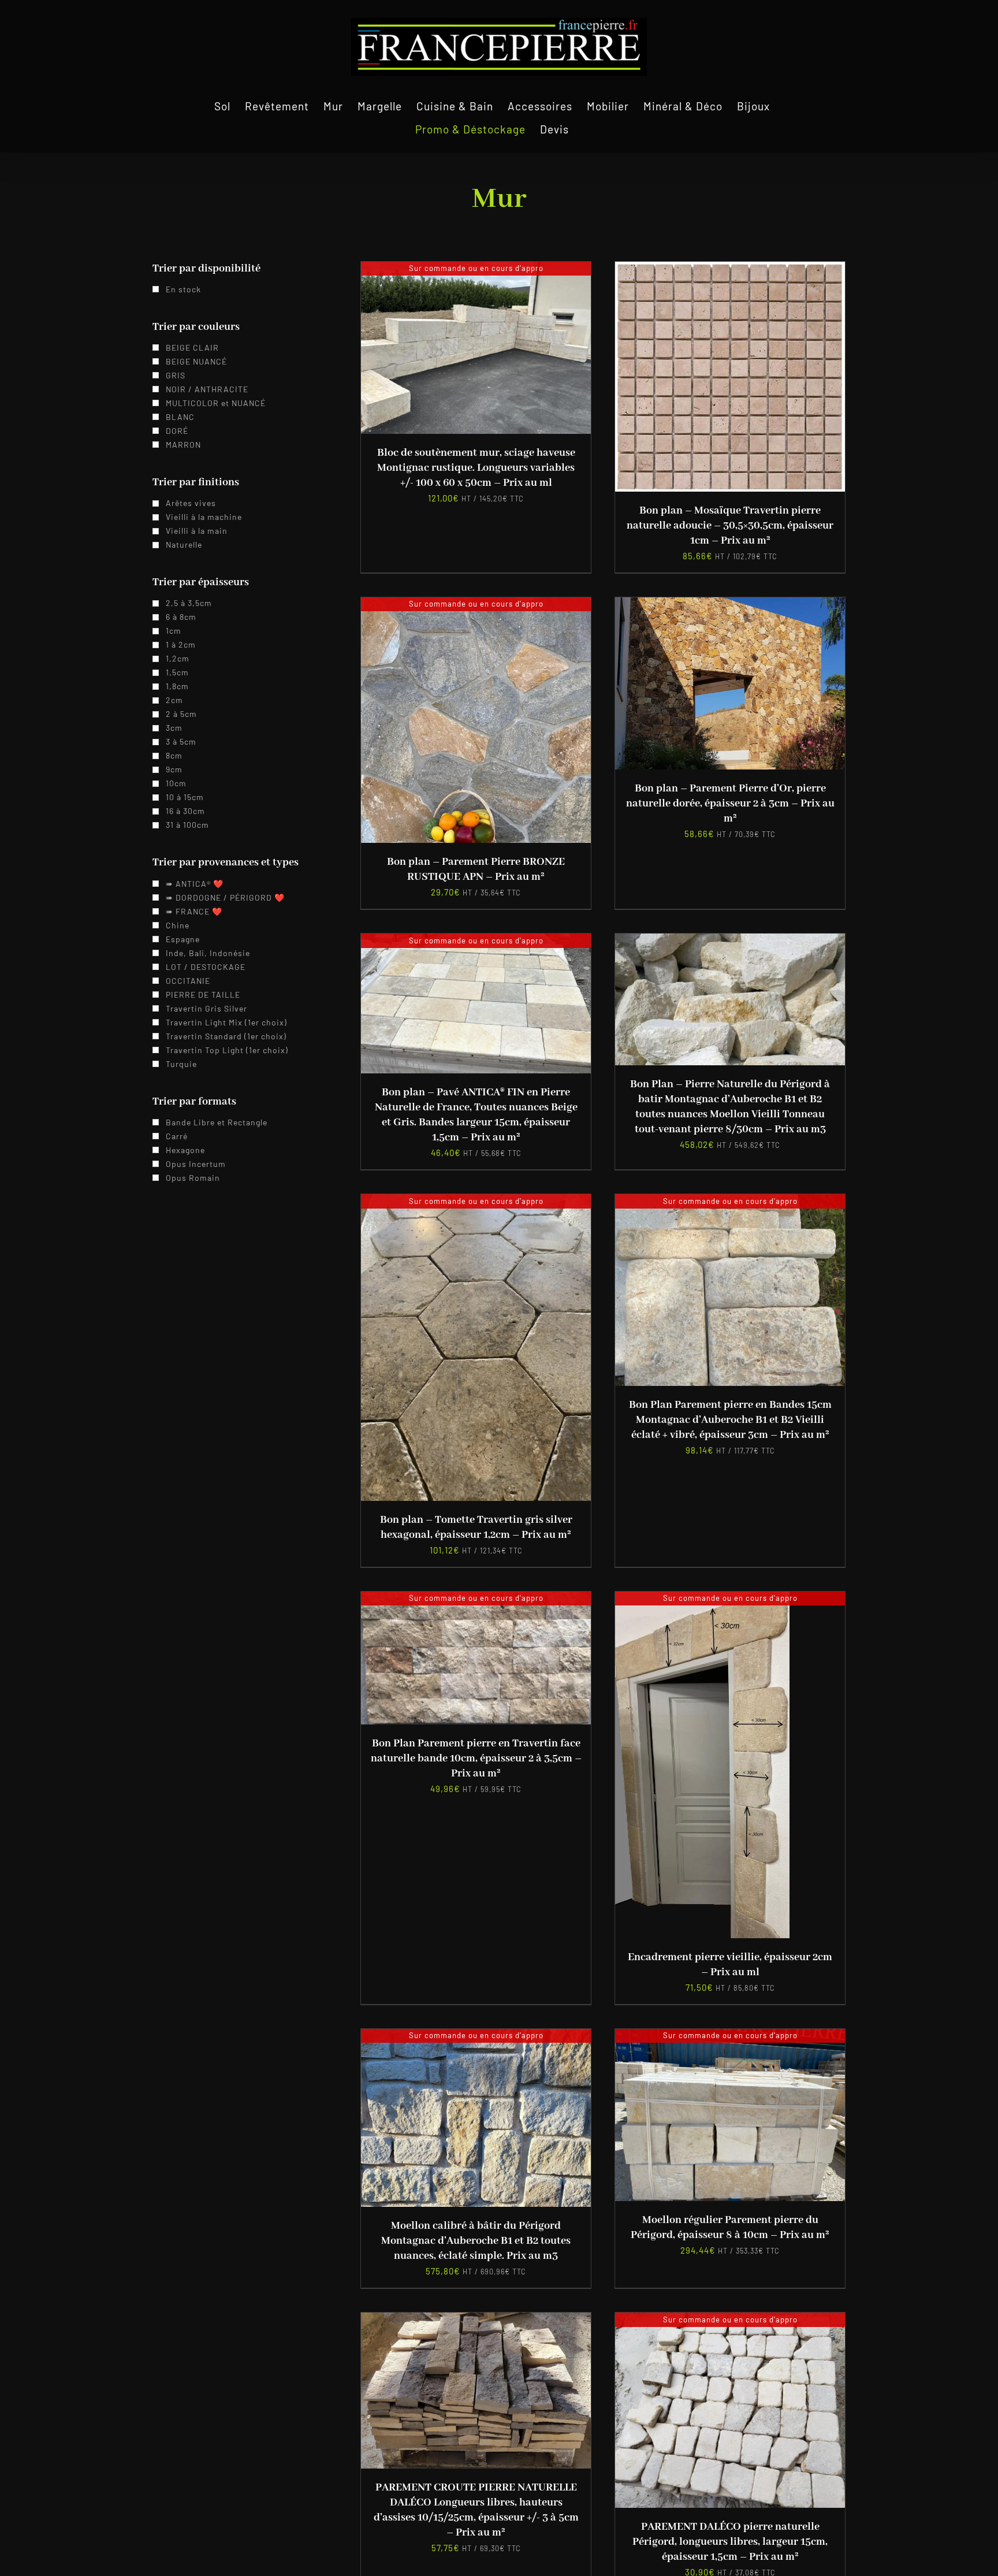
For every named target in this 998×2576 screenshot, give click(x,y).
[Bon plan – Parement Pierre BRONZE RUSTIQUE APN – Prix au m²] (476, 605)
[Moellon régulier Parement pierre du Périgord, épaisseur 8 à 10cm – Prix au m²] (730, 2036)
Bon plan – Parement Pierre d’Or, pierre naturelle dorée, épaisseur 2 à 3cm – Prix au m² (730, 804)
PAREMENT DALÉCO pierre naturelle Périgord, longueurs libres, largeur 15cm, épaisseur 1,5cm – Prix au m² (730, 2542)
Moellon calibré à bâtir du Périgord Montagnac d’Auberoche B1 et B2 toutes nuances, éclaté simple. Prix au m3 (476, 2241)
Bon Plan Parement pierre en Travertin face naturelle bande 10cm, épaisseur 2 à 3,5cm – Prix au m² (476, 1759)
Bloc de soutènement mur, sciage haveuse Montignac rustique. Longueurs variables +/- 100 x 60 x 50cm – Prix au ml (476, 468)
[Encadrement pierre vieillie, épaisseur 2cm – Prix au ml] (702, 1599)
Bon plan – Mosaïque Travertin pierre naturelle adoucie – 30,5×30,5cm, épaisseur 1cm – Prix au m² (730, 526)
